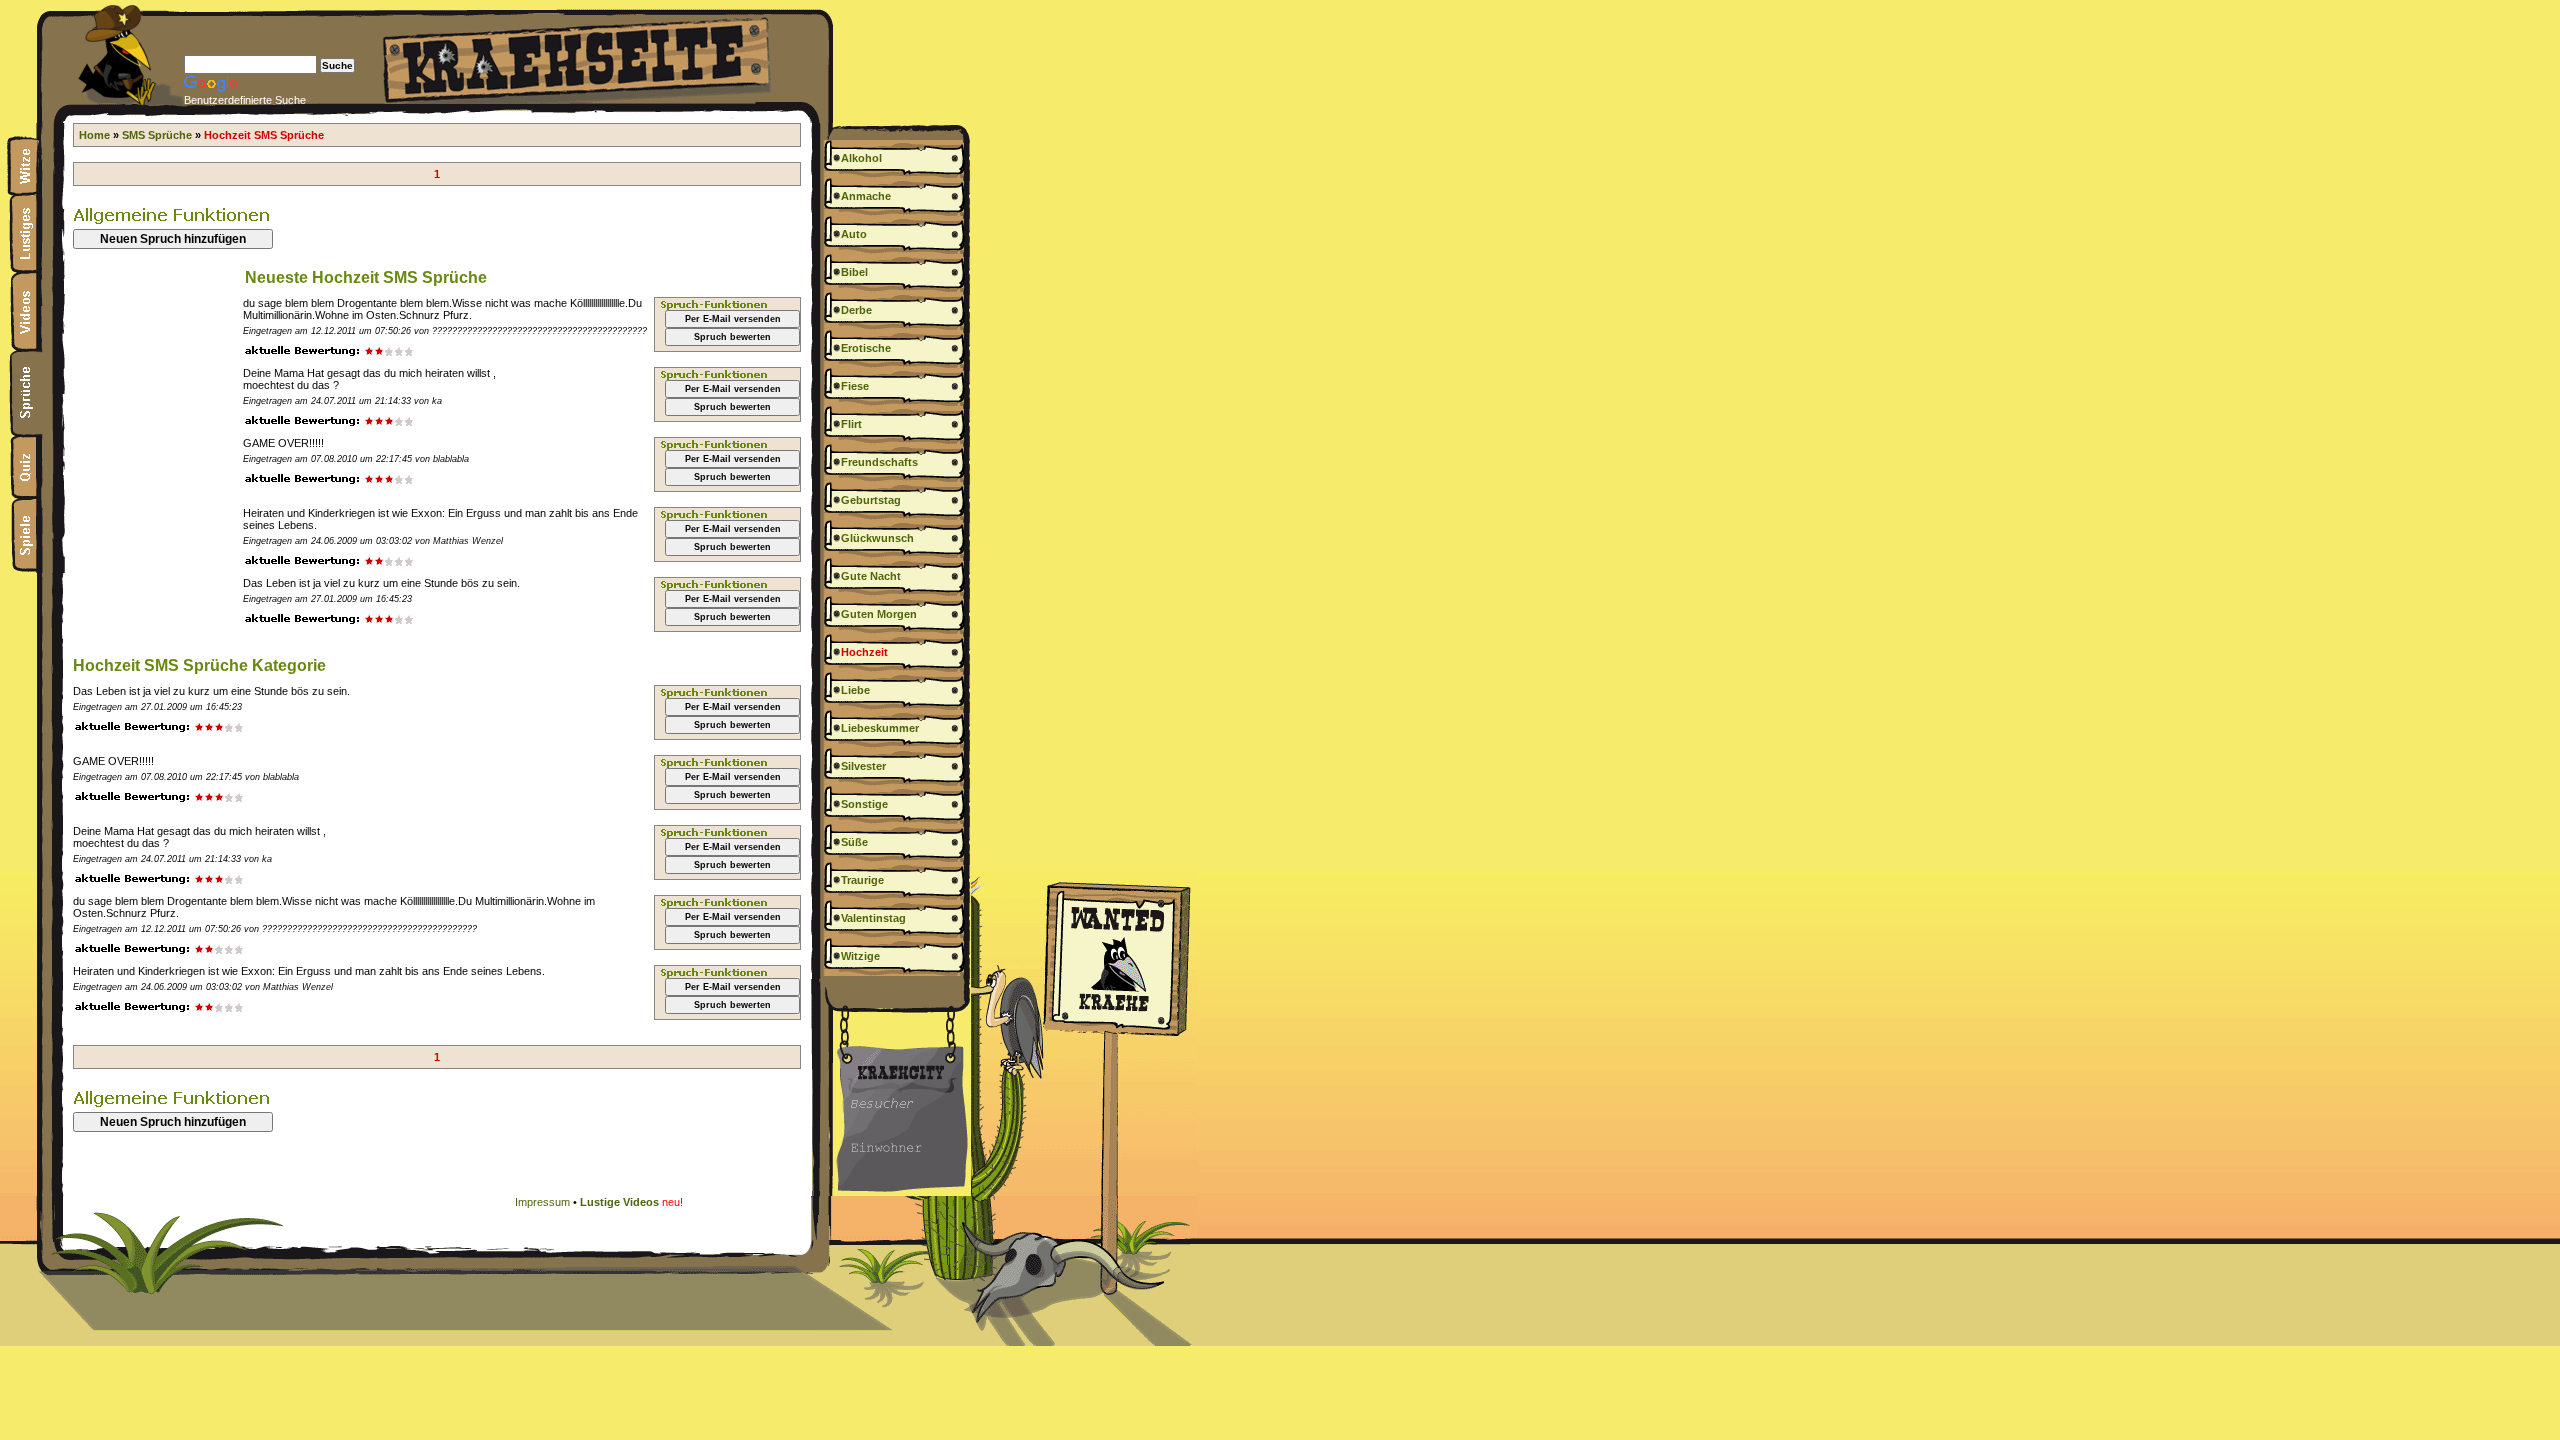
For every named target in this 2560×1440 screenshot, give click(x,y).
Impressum (542, 1202)
